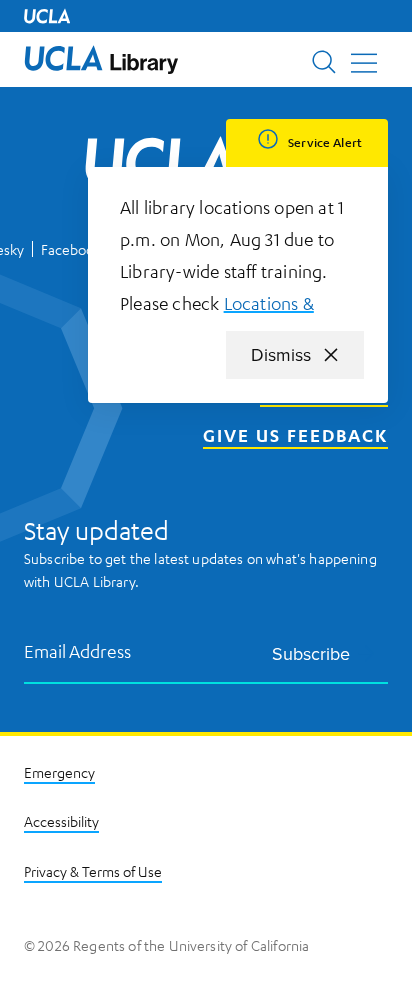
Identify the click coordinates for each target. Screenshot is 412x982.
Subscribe (311, 653)
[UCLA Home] (47, 16)
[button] (101, 59)
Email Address (78, 650)
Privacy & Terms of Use (93, 871)
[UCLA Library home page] (101, 59)
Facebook (71, 249)
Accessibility (61, 821)
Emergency (59, 772)
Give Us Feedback (295, 435)
